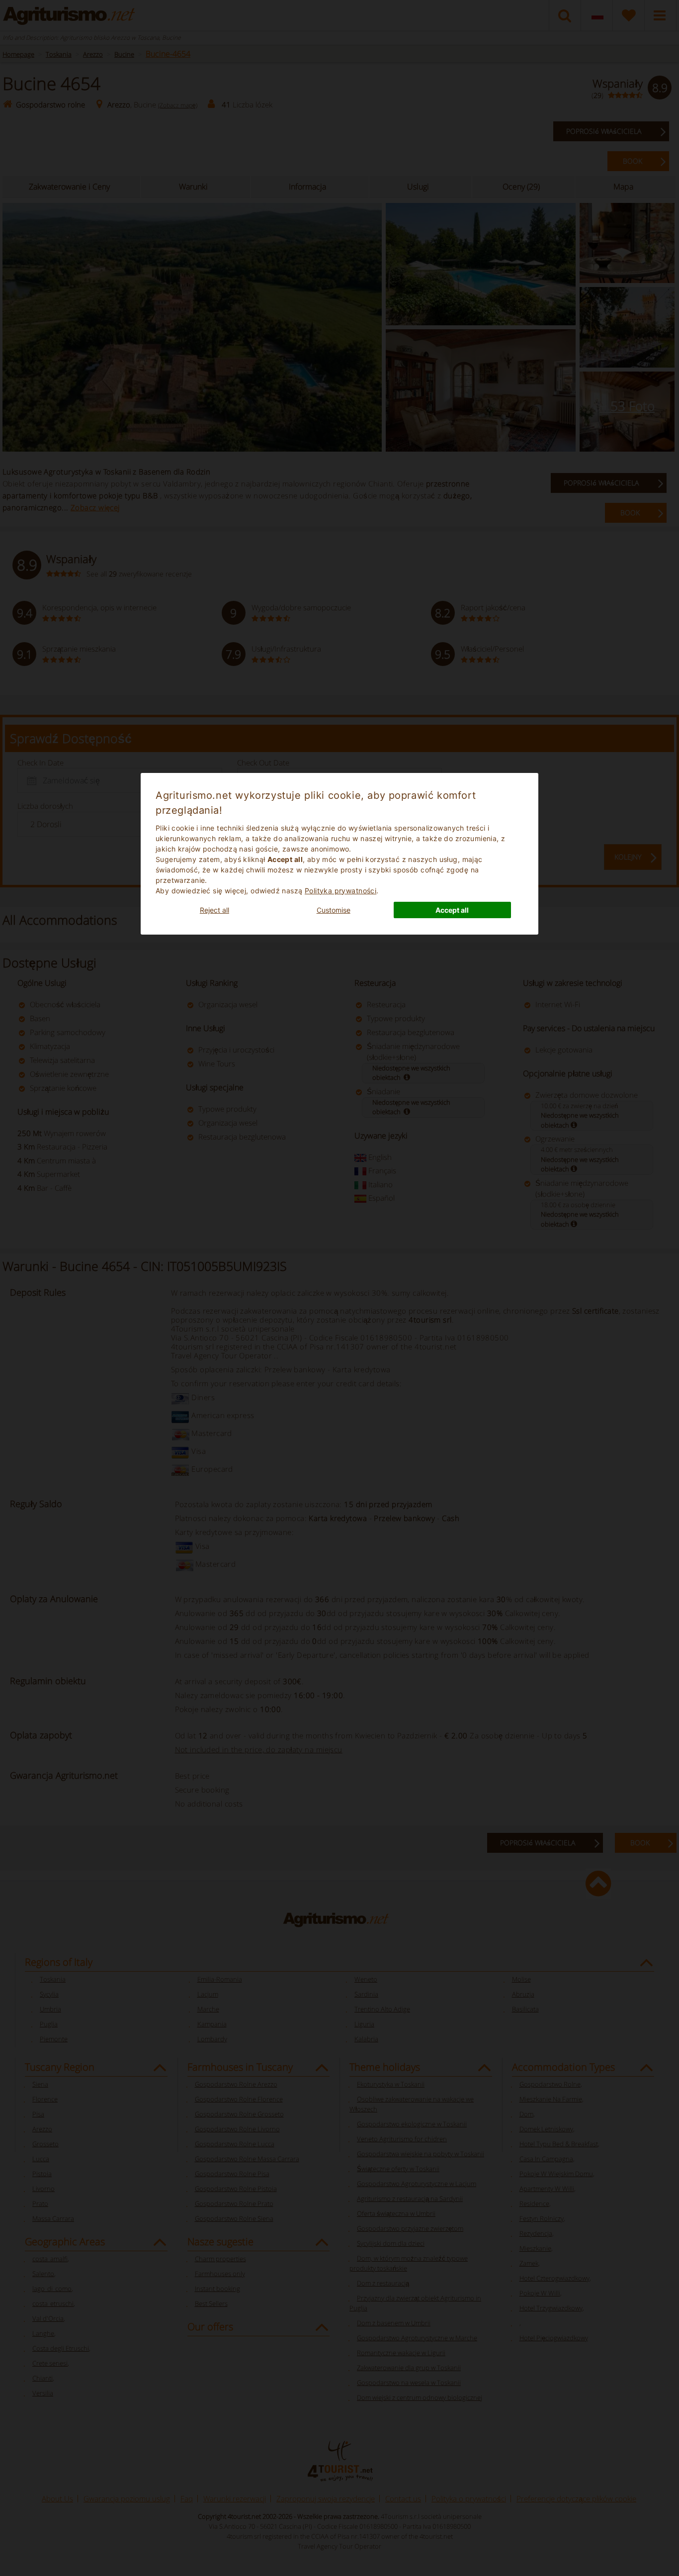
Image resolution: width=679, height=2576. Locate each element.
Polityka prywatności (340, 891)
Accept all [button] (452, 910)
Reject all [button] (214, 910)
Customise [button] (334, 910)
